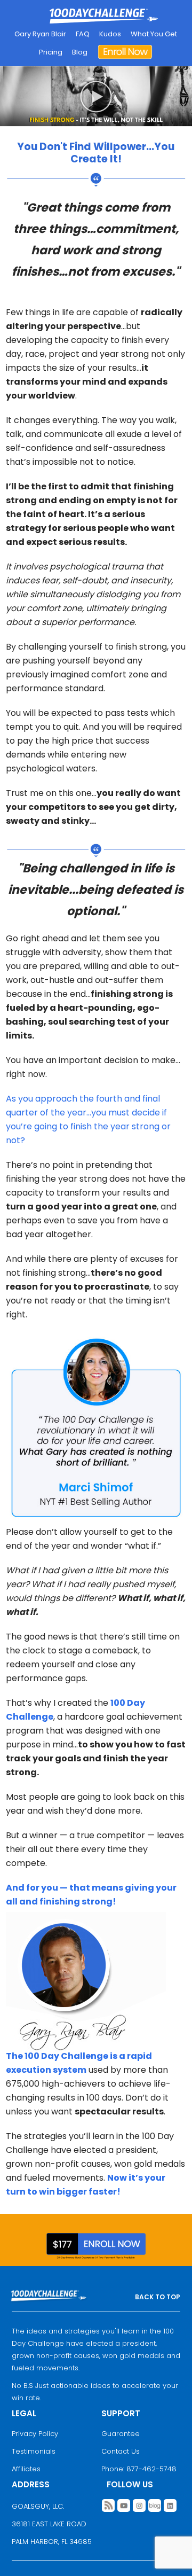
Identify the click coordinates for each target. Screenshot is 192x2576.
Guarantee (121, 2434)
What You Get (154, 34)
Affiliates (26, 2469)
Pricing (51, 52)
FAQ (83, 34)
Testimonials (34, 2451)
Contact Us (121, 2451)
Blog (80, 52)
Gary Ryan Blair (40, 34)
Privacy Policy (35, 2434)
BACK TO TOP (158, 2297)
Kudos (110, 34)
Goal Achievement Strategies (104, 17)
